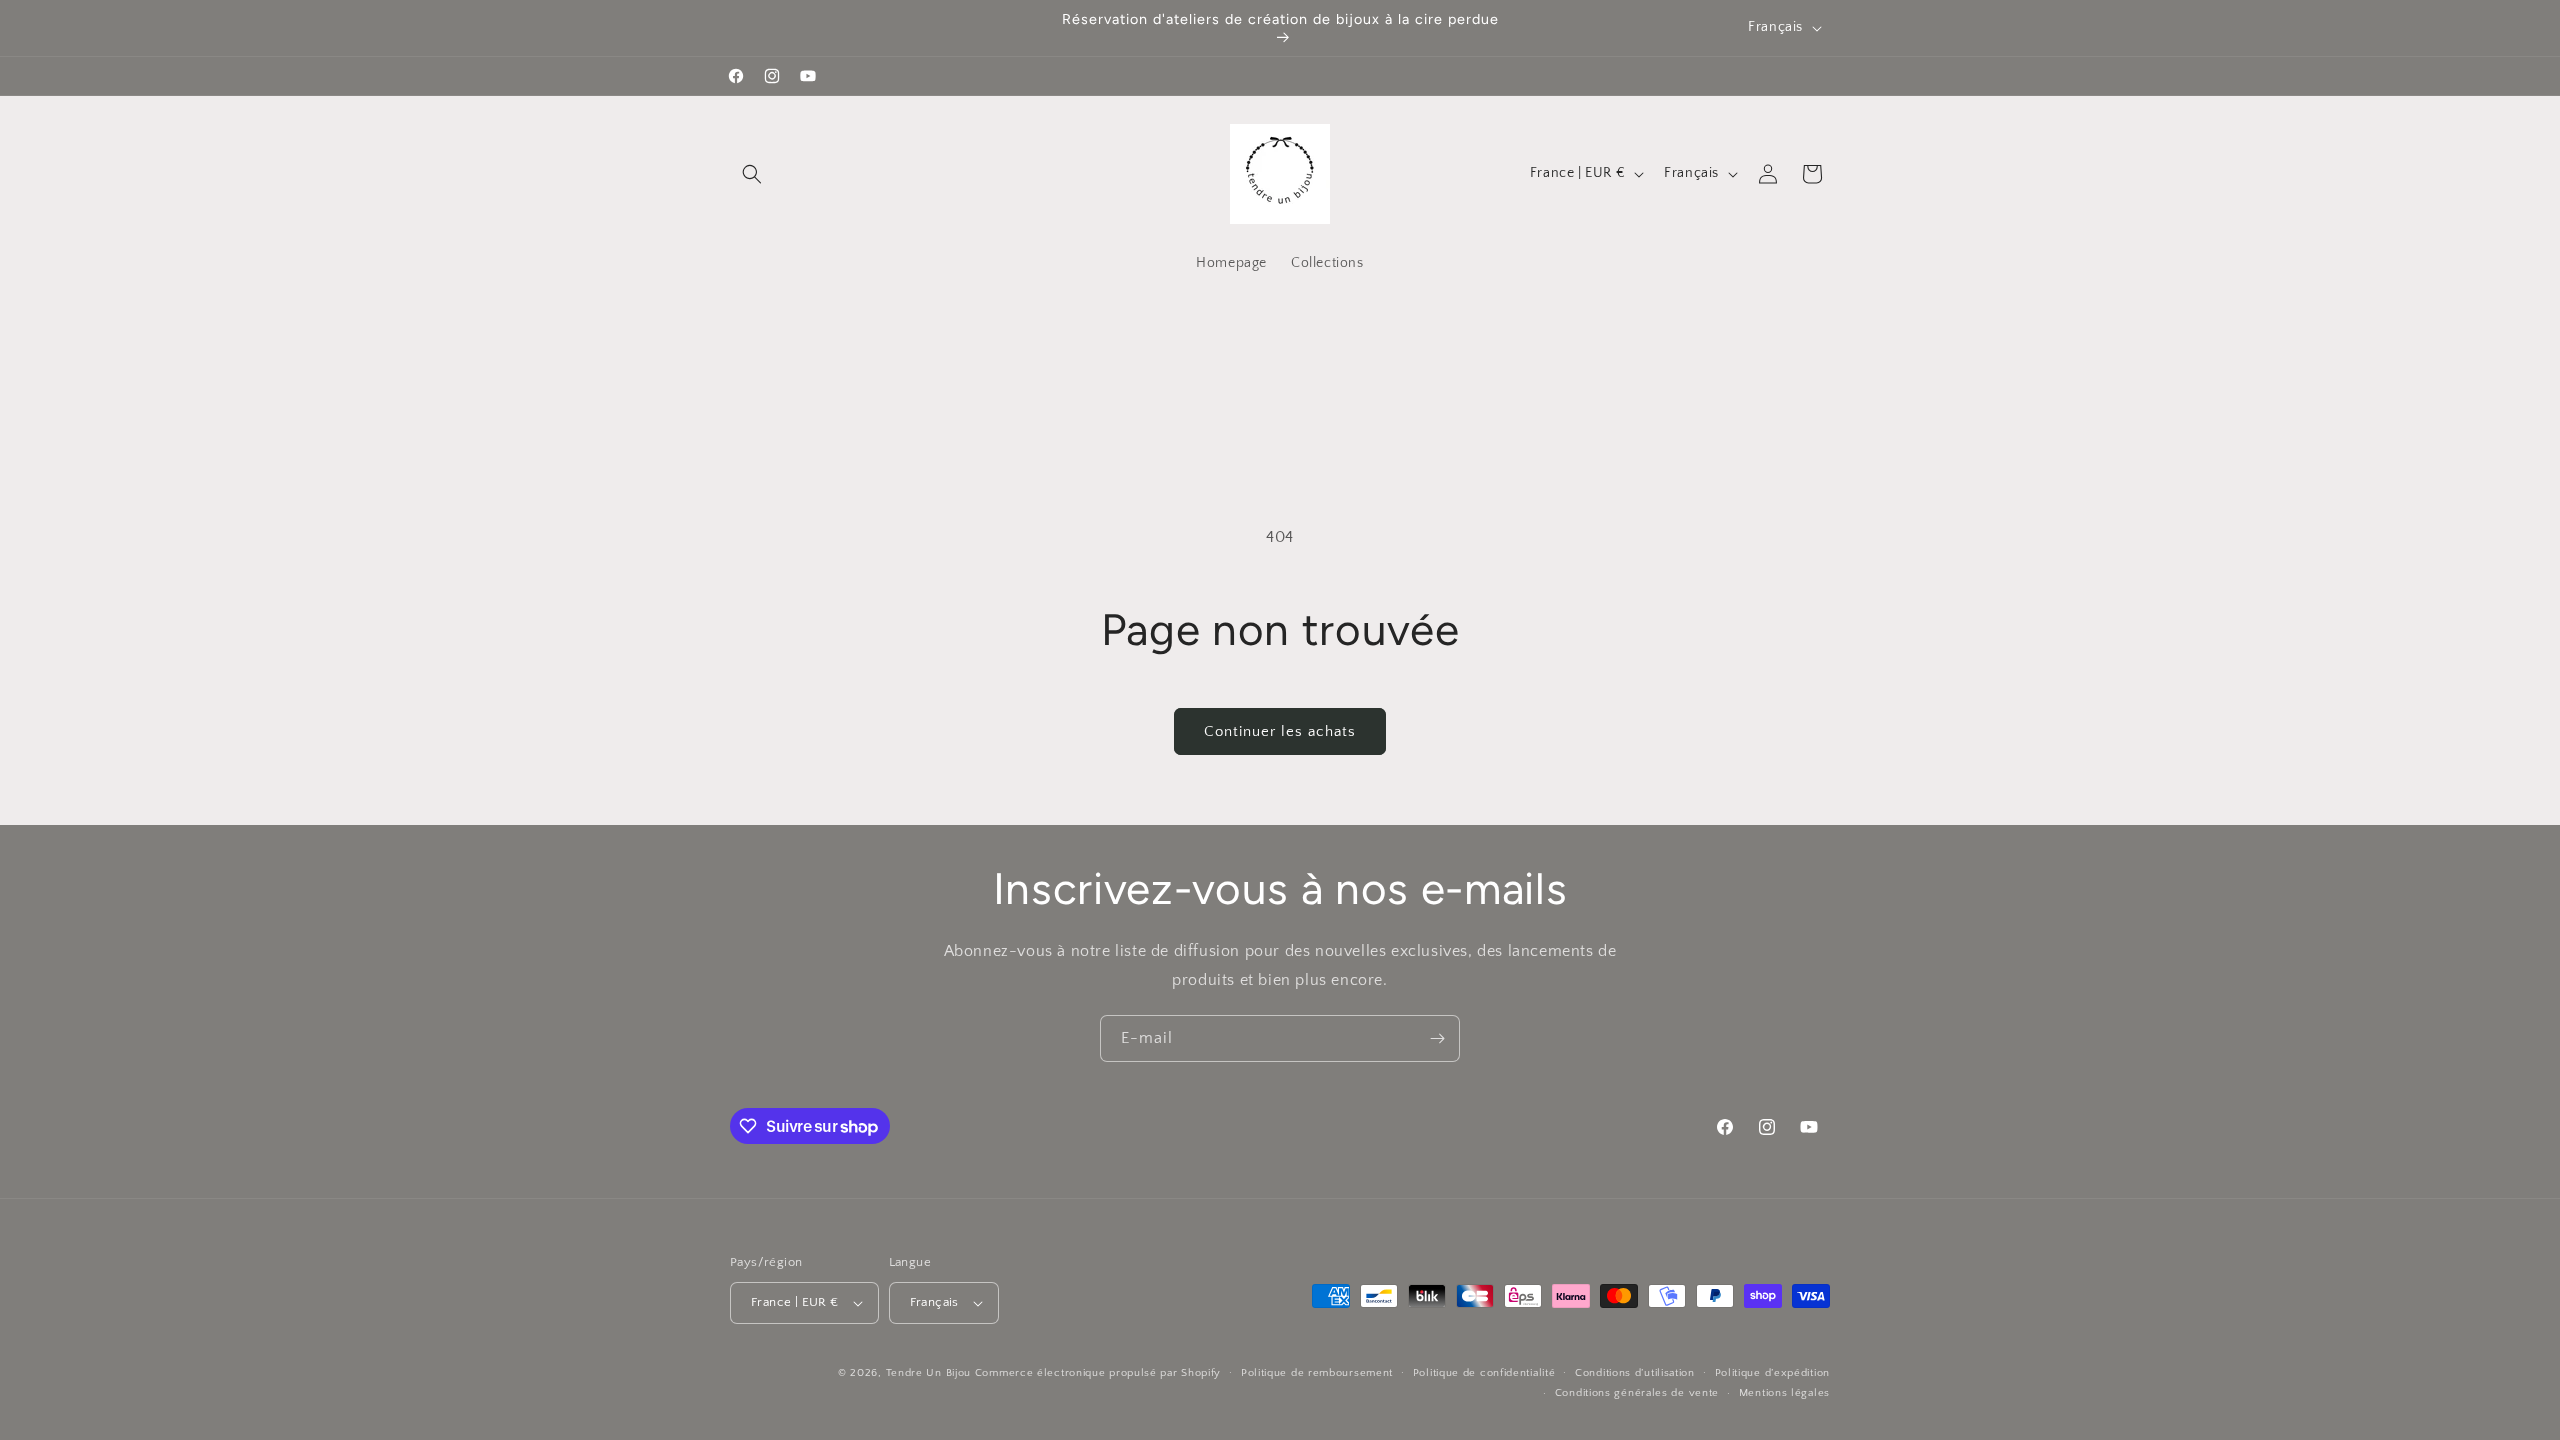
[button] (752, 174)
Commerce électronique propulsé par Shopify (1098, 1373)
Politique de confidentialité (1484, 1373)
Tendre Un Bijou (929, 1373)
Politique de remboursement (1317, 1373)
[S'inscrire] (1437, 1038)
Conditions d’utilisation (1635, 1373)
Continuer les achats (1280, 731)
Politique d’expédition (1772, 1373)
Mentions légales (1784, 1393)
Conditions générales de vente (1637, 1393)
